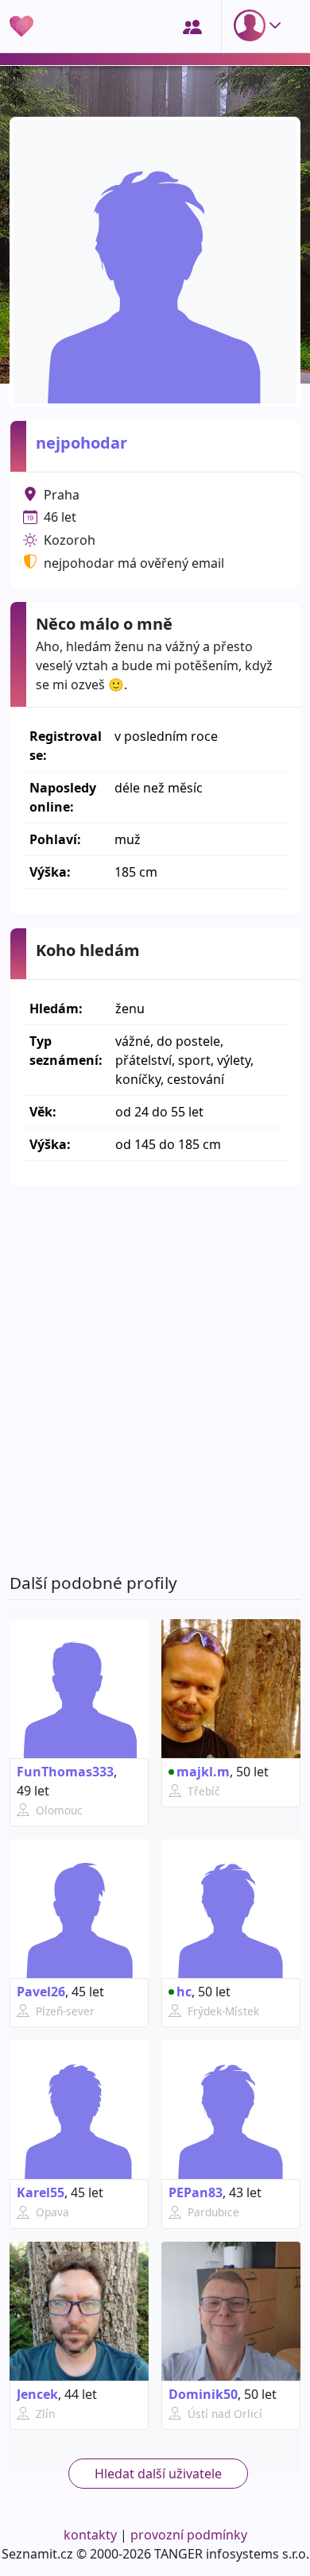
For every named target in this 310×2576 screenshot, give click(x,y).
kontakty (90, 2535)
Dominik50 (203, 2394)
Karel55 (41, 2192)
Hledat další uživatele (158, 2474)
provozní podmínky (189, 2535)
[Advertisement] (155, 1380)
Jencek (37, 2394)
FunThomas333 (65, 1772)
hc (184, 1992)
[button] (261, 25)
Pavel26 (41, 1992)
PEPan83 (196, 2192)
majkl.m (203, 1772)
